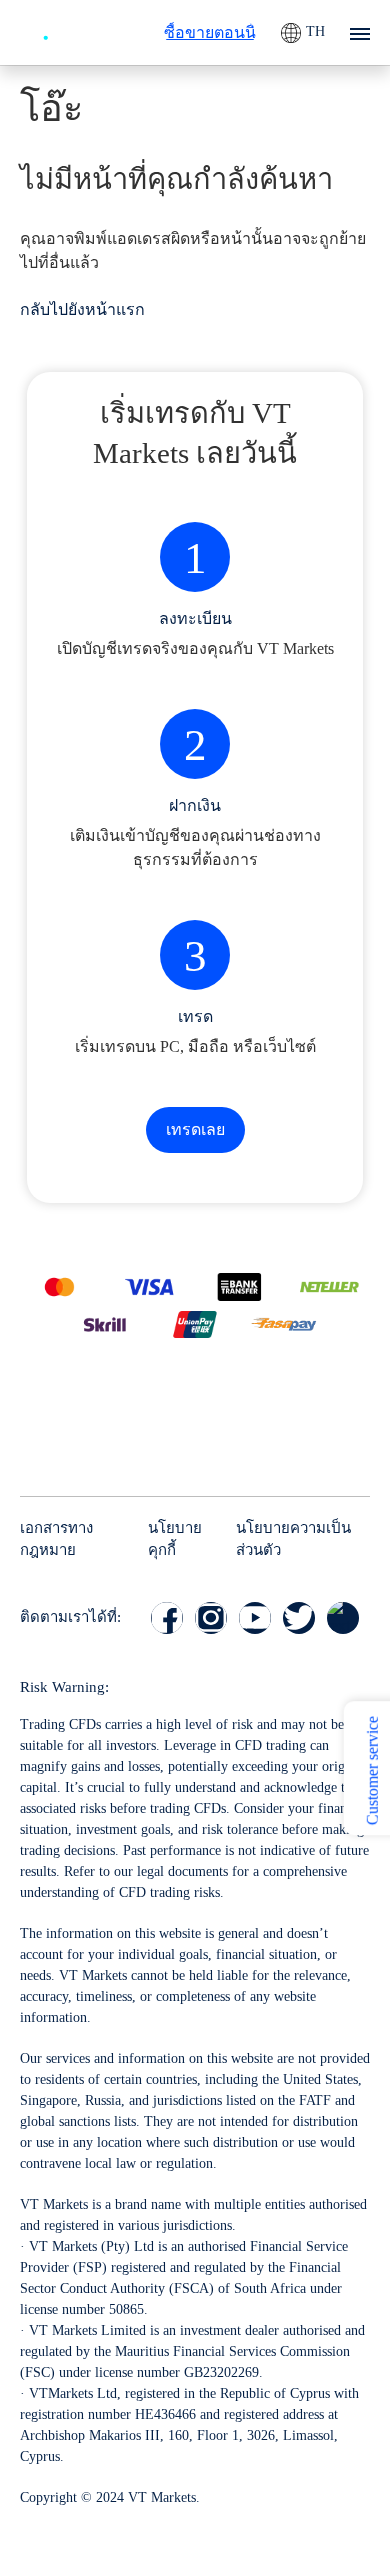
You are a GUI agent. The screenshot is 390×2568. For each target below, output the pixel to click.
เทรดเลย (195, 1129)
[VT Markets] (75, 30)
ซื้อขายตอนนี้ (210, 32)
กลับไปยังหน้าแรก (82, 309)
